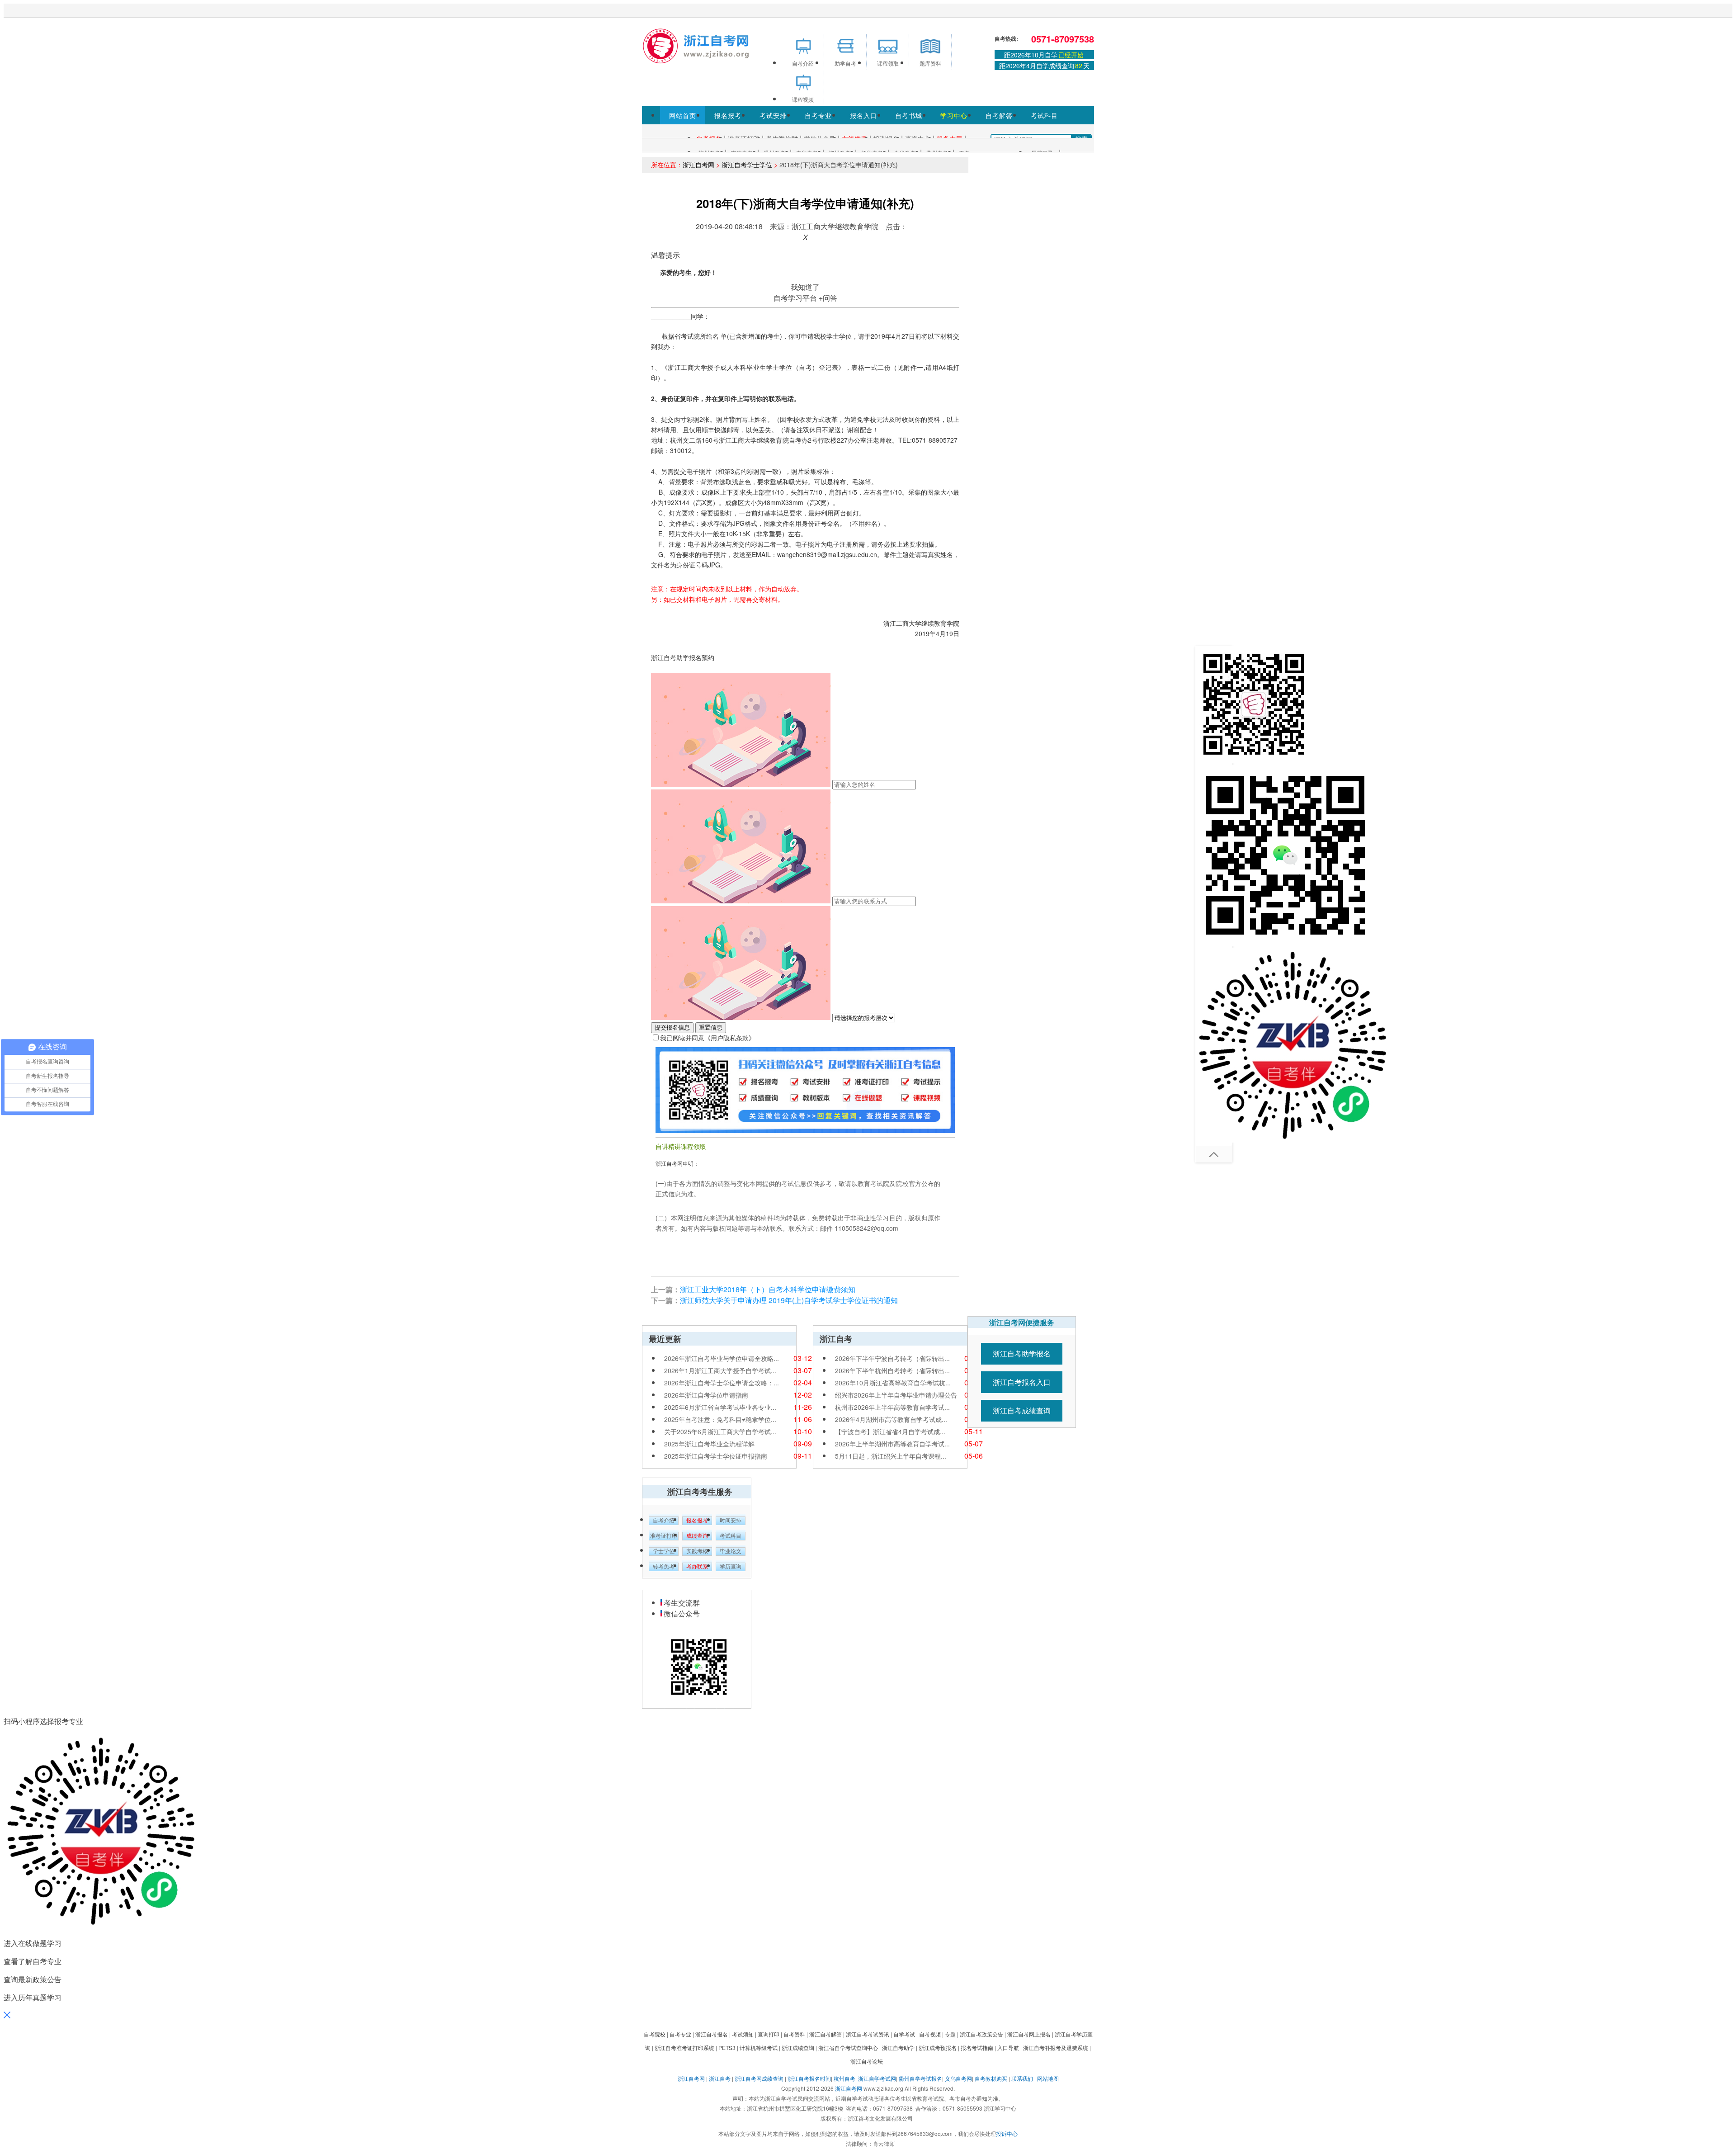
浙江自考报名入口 (1022, 1382)
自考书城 (909, 115)
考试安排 (773, 115)
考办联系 (697, 1567)
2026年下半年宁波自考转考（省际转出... (892, 1358)
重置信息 (711, 1027)
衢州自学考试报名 (920, 2078)
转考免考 (664, 1567)
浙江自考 (720, 2078)
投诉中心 (1007, 2133)
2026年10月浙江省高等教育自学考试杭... (893, 1383)
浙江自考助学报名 (1022, 1353)
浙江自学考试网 (877, 2078)
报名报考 (728, 115)
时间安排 (731, 1521)
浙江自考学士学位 (747, 165)
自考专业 (818, 115)
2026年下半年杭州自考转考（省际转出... (892, 1370)
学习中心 (954, 115)
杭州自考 (844, 2078)
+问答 (828, 298)
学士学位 (664, 1551)
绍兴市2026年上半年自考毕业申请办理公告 (896, 1395)
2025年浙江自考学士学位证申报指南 (716, 1456)
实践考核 (697, 1551)
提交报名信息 (672, 1027)
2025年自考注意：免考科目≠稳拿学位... (720, 1419)
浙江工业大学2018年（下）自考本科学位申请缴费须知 (768, 1289)
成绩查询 (697, 1536)
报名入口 (863, 115)
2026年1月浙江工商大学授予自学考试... (720, 1370)
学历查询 (731, 1567)
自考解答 (999, 115)
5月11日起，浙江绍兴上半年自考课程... (891, 1456)
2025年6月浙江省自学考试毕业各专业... (720, 1407)
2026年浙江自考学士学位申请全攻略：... (722, 1383)
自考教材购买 (991, 2078)
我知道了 (805, 287)
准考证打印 (664, 1536)
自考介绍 (664, 1521)
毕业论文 (731, 1551)
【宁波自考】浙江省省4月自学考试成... (890, 1431)
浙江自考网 (698, 165)
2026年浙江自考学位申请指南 (706, 1395)
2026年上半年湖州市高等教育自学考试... (892, 1444)
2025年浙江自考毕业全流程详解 (709, 1444)
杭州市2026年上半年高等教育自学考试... (892, 1407)
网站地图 (1048, 2078)
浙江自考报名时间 (809, 2078)
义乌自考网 (958, 2078)
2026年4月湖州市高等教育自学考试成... (891, 1419)
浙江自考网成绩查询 (759, 2078)
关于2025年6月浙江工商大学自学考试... (720, 1431)
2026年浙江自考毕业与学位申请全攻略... (722, 1358)
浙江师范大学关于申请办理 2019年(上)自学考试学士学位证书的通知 (789, 1300)
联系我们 (1022, 2078)
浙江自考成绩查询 (1022, 1410)
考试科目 (1044, 115)
